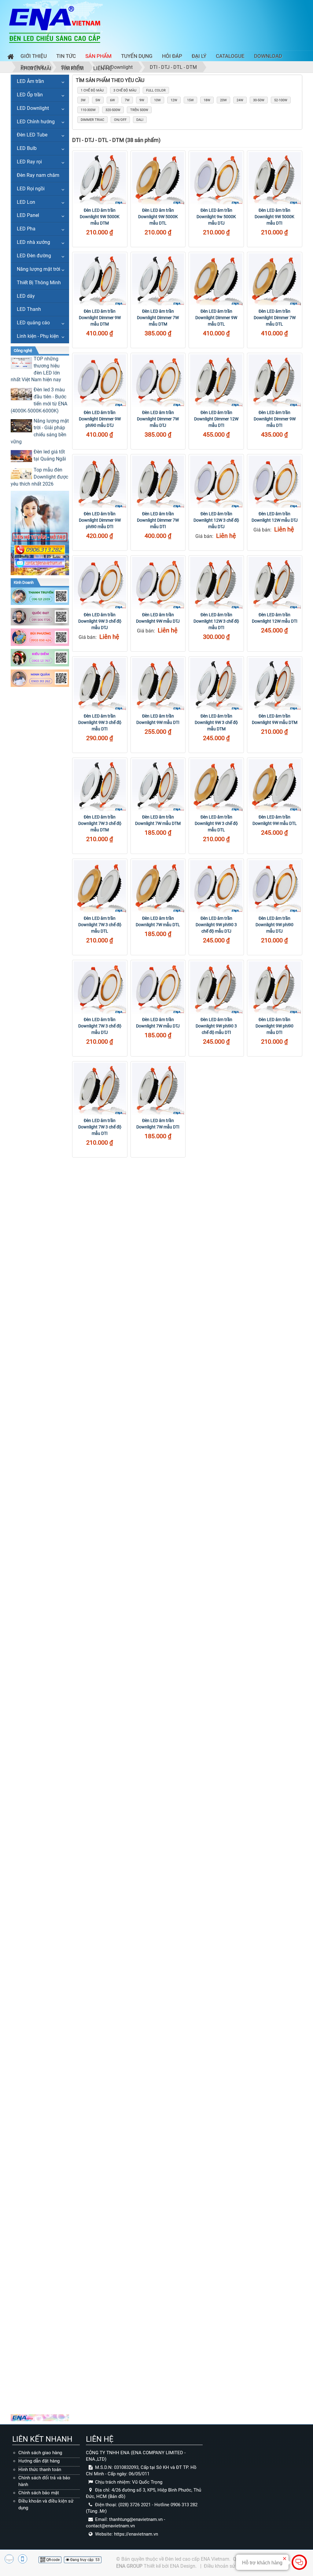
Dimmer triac (92, 120)
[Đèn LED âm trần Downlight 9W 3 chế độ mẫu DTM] (216, 684)
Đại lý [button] (199, 56)
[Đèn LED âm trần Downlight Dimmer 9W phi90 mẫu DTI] (100, 482)
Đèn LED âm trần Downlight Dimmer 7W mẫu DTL (275, 318)
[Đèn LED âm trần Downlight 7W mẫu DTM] (158, 785)
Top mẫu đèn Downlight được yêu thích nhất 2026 (39, 477)
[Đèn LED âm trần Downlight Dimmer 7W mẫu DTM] (158, 280)
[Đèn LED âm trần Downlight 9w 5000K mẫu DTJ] (216, 178)
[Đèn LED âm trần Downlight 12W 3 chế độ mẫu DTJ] (216, 482)
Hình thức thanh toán (40, 2470)
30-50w (259, 100)
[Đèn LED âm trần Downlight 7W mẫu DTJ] (158, 988)
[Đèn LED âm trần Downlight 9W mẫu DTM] (275, 684)
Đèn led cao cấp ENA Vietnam (197, 2559)
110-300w (88, 110)
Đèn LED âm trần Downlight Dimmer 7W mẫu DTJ (158, 419)
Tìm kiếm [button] (72, 68)
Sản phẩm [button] (98, 56)
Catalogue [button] (230, 56)
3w (83, 100)
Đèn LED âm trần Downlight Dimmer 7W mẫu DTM (158, 318)
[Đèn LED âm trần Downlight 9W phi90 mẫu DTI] (275, 988)
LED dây (26, 296)
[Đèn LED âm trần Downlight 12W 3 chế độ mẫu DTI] (216, 583)
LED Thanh (29, 309)
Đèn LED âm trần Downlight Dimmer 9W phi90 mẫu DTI (100, 520)
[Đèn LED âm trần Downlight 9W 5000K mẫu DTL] (158, 178)
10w (157, 100)
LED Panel (28, 215)
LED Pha (26, 229)
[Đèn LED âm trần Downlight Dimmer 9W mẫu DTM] (100, 280)
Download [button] (268, 56)
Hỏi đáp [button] (172, 56)
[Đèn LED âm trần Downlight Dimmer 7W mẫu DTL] (275, 280)
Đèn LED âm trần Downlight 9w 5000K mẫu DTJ (216, 217)
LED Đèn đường (34, 256)
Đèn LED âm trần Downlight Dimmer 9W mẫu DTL (216, 318)
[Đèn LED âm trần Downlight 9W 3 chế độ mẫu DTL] (216, 785)
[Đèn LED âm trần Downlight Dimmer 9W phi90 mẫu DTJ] (100, 380)
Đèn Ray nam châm (38, 175)
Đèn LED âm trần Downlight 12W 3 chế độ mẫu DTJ (216, 520)
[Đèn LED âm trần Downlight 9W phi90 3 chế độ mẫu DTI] (216, 988)
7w (127, 100)
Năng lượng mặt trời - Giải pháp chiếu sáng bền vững (40, 431)
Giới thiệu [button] (34, 56)
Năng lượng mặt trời (39, 269)
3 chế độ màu (125, 90)
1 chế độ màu (92, 90)
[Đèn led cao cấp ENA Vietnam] (55, 24)
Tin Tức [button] (66, 56)
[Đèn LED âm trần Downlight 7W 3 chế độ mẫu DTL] (100, 886)
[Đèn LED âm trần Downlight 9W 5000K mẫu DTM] (100, 178)
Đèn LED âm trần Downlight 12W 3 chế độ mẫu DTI (216, 621)
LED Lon (26, 202)
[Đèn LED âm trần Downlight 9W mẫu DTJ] (158, 583)
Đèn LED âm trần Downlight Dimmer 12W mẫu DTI (216, 419)
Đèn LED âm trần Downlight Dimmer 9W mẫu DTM (100, 318)
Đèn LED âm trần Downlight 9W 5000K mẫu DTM (100, 217)
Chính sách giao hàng (40, 2453)
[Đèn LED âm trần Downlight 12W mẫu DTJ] (275, 482)
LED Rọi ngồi (31, 189)
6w (112, 100)
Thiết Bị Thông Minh (39, 283)
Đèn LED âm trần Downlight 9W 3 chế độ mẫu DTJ (100, 621)
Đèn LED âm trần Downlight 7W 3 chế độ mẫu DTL (100, 925)
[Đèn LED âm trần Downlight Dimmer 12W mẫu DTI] (216, 380)
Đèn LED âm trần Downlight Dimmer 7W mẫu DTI (158, 520)
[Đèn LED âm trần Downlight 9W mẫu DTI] (158, 684)
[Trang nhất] (9, 57)
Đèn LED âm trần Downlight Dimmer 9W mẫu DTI (275, 419)
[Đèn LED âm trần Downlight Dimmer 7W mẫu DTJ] (158, 380)
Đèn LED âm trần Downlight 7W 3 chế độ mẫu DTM (100, 823)
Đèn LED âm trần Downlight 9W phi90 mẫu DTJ (274, 925)
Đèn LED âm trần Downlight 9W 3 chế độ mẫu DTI (100, 722)
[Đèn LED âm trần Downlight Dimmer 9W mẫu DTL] (216, 280)
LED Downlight (33, 108)
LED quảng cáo (33, 323)
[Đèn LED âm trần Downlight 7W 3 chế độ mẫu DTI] (100, 1089)
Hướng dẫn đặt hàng (39, 2461)
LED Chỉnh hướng (36, 122)
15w (190, 100)
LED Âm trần (30, 81)
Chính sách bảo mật (39, 2493)
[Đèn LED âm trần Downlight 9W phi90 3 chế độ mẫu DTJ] (216, 886)
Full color (156, 90)
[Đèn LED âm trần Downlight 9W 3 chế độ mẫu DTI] (100, 684)
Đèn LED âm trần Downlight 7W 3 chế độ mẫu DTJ (100, 1026)
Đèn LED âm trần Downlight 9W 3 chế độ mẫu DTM (216, 722)
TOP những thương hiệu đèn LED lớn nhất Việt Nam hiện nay (36, 369)
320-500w (113, 110)
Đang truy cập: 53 (85, 2560)
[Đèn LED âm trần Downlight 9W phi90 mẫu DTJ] (275, 886)
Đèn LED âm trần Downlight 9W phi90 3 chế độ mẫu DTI (216, 1026)
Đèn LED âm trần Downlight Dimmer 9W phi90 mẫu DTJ (100, 419)
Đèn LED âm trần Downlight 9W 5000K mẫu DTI (274, 217)
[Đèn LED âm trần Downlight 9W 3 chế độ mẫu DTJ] (100, 583)
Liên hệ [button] (103, 68)
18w (207, 100)
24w (240, 100)
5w (98, 100)
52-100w (281, 100)
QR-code (52, 2560)
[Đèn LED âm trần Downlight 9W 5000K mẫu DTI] (275, 178)
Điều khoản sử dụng (226, 2566)
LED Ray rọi (29, 162)
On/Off (120, 120)
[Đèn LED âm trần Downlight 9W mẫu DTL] (275, 785)
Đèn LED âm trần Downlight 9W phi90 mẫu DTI (274, 1026)
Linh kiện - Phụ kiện (38, 336)
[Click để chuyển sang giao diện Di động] (23, 2559)
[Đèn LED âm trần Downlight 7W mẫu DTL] (158, 886)
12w (174, 100)
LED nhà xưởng (33, 242)
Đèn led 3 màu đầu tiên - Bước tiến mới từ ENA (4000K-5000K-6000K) (39, 400)
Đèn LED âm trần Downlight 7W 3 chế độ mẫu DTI (100, 1127)
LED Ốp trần (30, 95)
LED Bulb (27, 148)
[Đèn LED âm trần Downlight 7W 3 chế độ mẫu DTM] (100, 785)
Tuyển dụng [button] (137, 56)
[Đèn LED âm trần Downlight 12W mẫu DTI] (275, 583)
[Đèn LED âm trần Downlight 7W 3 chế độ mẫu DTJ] (100, 988)
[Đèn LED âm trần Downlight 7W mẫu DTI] (158, 1089)
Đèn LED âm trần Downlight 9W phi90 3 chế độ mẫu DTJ (216, 925)
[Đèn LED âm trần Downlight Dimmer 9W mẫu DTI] (275, 380)
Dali (140, 120)
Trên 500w (139, 110)
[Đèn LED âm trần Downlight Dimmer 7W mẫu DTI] (158, 482)
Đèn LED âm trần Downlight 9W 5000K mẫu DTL (158, 217)
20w (223, 100)
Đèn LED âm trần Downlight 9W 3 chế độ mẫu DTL (216, 823)
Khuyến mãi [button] (36, 68)
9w (142, 100)
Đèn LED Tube (32, 135)
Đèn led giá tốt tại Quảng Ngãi (50, 455)
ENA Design (183, 2566)
